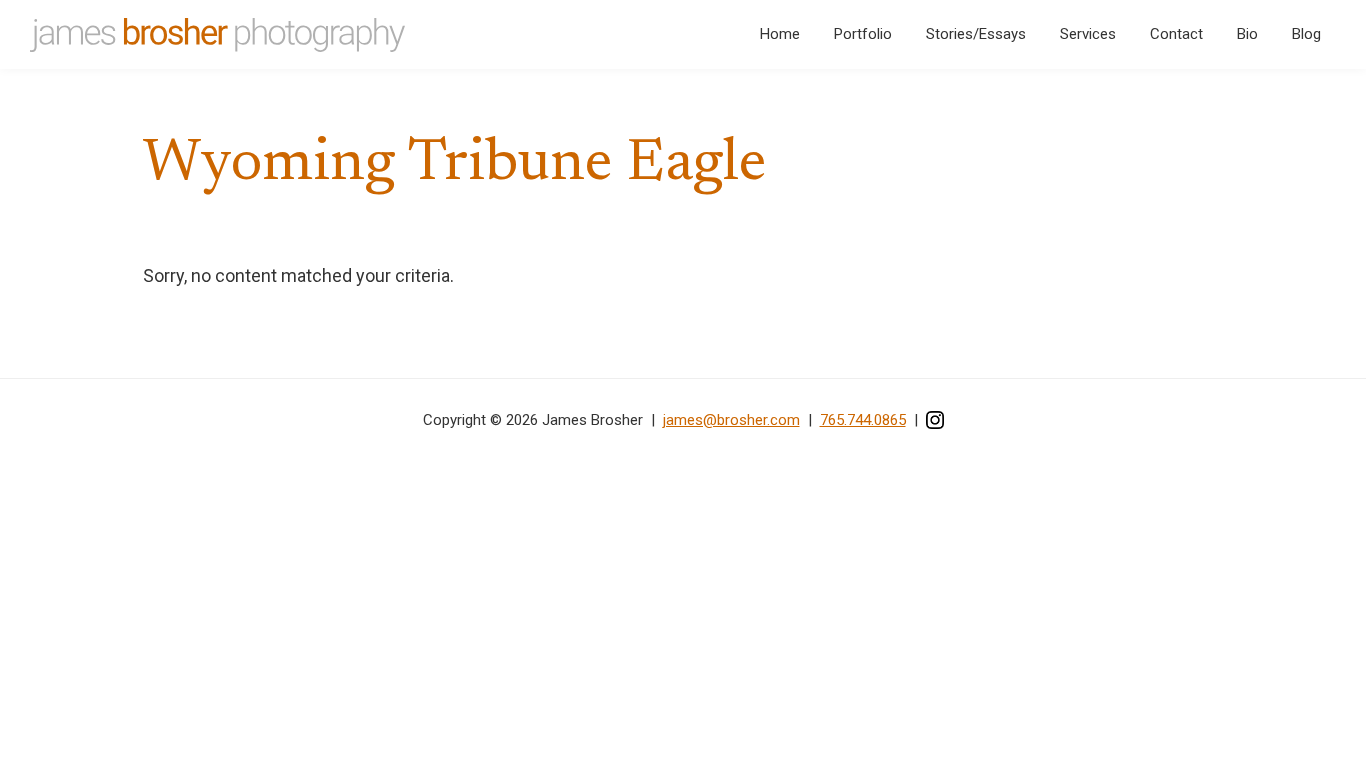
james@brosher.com (731, 420)
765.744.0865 (863, 420)
